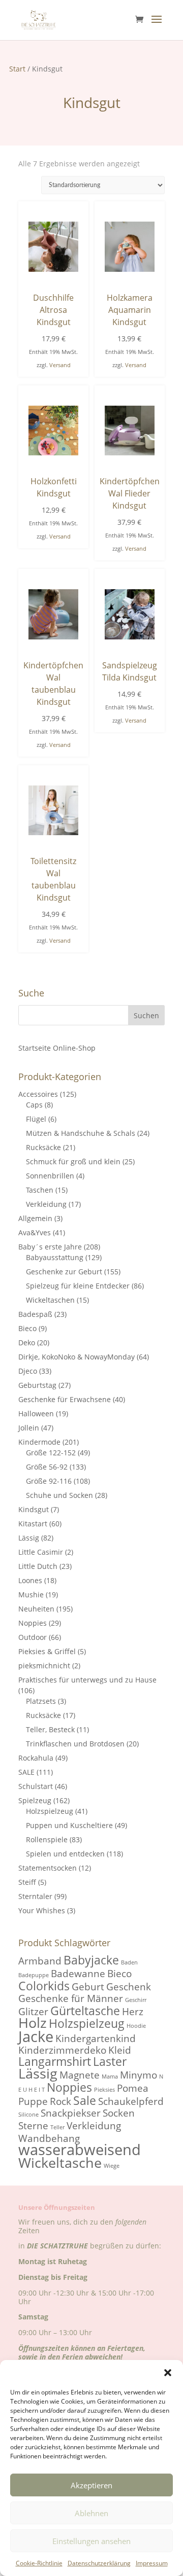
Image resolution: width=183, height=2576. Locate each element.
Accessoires (38, 1094)
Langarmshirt (55, 2061)
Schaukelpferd (131, 2101)
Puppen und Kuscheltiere (69, 1825)
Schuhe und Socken (59, 1495)
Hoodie (136, 2026)
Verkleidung (46, 1204)
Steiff (27, 1882)
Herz (133, 2011)
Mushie (31, 1595)
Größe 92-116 (49, 1481)
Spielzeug (35, 1800)
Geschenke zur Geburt (64, 1272)
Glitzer (33, 2011)
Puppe (33, 2101)
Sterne (33, 2125)
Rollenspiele (47, 1839)
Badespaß (35, 1314)
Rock (60, 2101)
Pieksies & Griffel (47, 1651)
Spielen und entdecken (65, 1854)
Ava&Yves (35, 1232)
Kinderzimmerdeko (62, 2050)
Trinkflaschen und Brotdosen (75, 1744)
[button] (168, 2373)
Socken (119, 2113)
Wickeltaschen (50, 1300)
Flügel (36, 1119)
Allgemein (35, 1218)
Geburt (88, 1987)
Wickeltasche (60, 2163)
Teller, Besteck (50, 1729)
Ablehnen (91, 2513)
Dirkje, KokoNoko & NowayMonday (77, 1357)
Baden (129, 1962)
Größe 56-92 (47, 1467)
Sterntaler (35, 1896)
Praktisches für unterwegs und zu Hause (87, 1680)
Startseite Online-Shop (57, 1048)
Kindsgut (34, 1509)
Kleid (120, 2050)
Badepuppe (34, 1975)
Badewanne (78, 1973)
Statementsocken (48, 1868)
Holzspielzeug (50, 1811)
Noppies (33, 1623)
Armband (40, 1961)
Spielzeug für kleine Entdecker (78, 1286)
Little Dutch (38, 1566)
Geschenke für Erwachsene (65, 1399)
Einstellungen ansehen (91, 2541)
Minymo (139, 2075)
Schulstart (36, 1786)
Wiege (112, 2166)
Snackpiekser (71, 2113)
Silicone (28, 2115)
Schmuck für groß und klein (73, 1161)
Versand (60, 365)
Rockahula (36, 1758)
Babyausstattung (55, 1257)
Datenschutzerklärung (99, 2563)
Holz (33, 2023)
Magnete (80, 2075)
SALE (26, 1772)
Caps (34, 1105)
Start (17, 69)
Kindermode (39, 1442)
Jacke (36, 2036)
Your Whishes (42, 1910)
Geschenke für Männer (71, 1998)
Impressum (152, 2563)
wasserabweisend (80, 2150)
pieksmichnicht (44, 1666)
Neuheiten (36, 1609)
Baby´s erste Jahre (50, 1247)
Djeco (28, 1371)
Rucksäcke (43, 1147)
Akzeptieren (91, 2485)
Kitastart (33, 1524)
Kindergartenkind (96, 2038)
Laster (110, 2061)
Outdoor (33, 1637)
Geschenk (129, 1987)
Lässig (29, 1538)
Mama (110, 2077)
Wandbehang (49, 2138)
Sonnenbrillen (50, 1176)
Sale (85, 2100)
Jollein (29, 1428)
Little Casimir (41, 1552)
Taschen (40, 1190)
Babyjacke (91, 1960)
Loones (30, 1580)
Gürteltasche (85, 2011)
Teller (57, 2127)
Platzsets (41, 1701)
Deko (27, 1343)
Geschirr (136, 2000)
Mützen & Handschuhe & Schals (81, 1133)
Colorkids (44, 1986)
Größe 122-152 (51, 1453)
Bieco (27, 1328)
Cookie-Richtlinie (39, 2563)
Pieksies (104, 2090)
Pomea (133, 2088)
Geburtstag (37, 1385)
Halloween (36, 1414)
